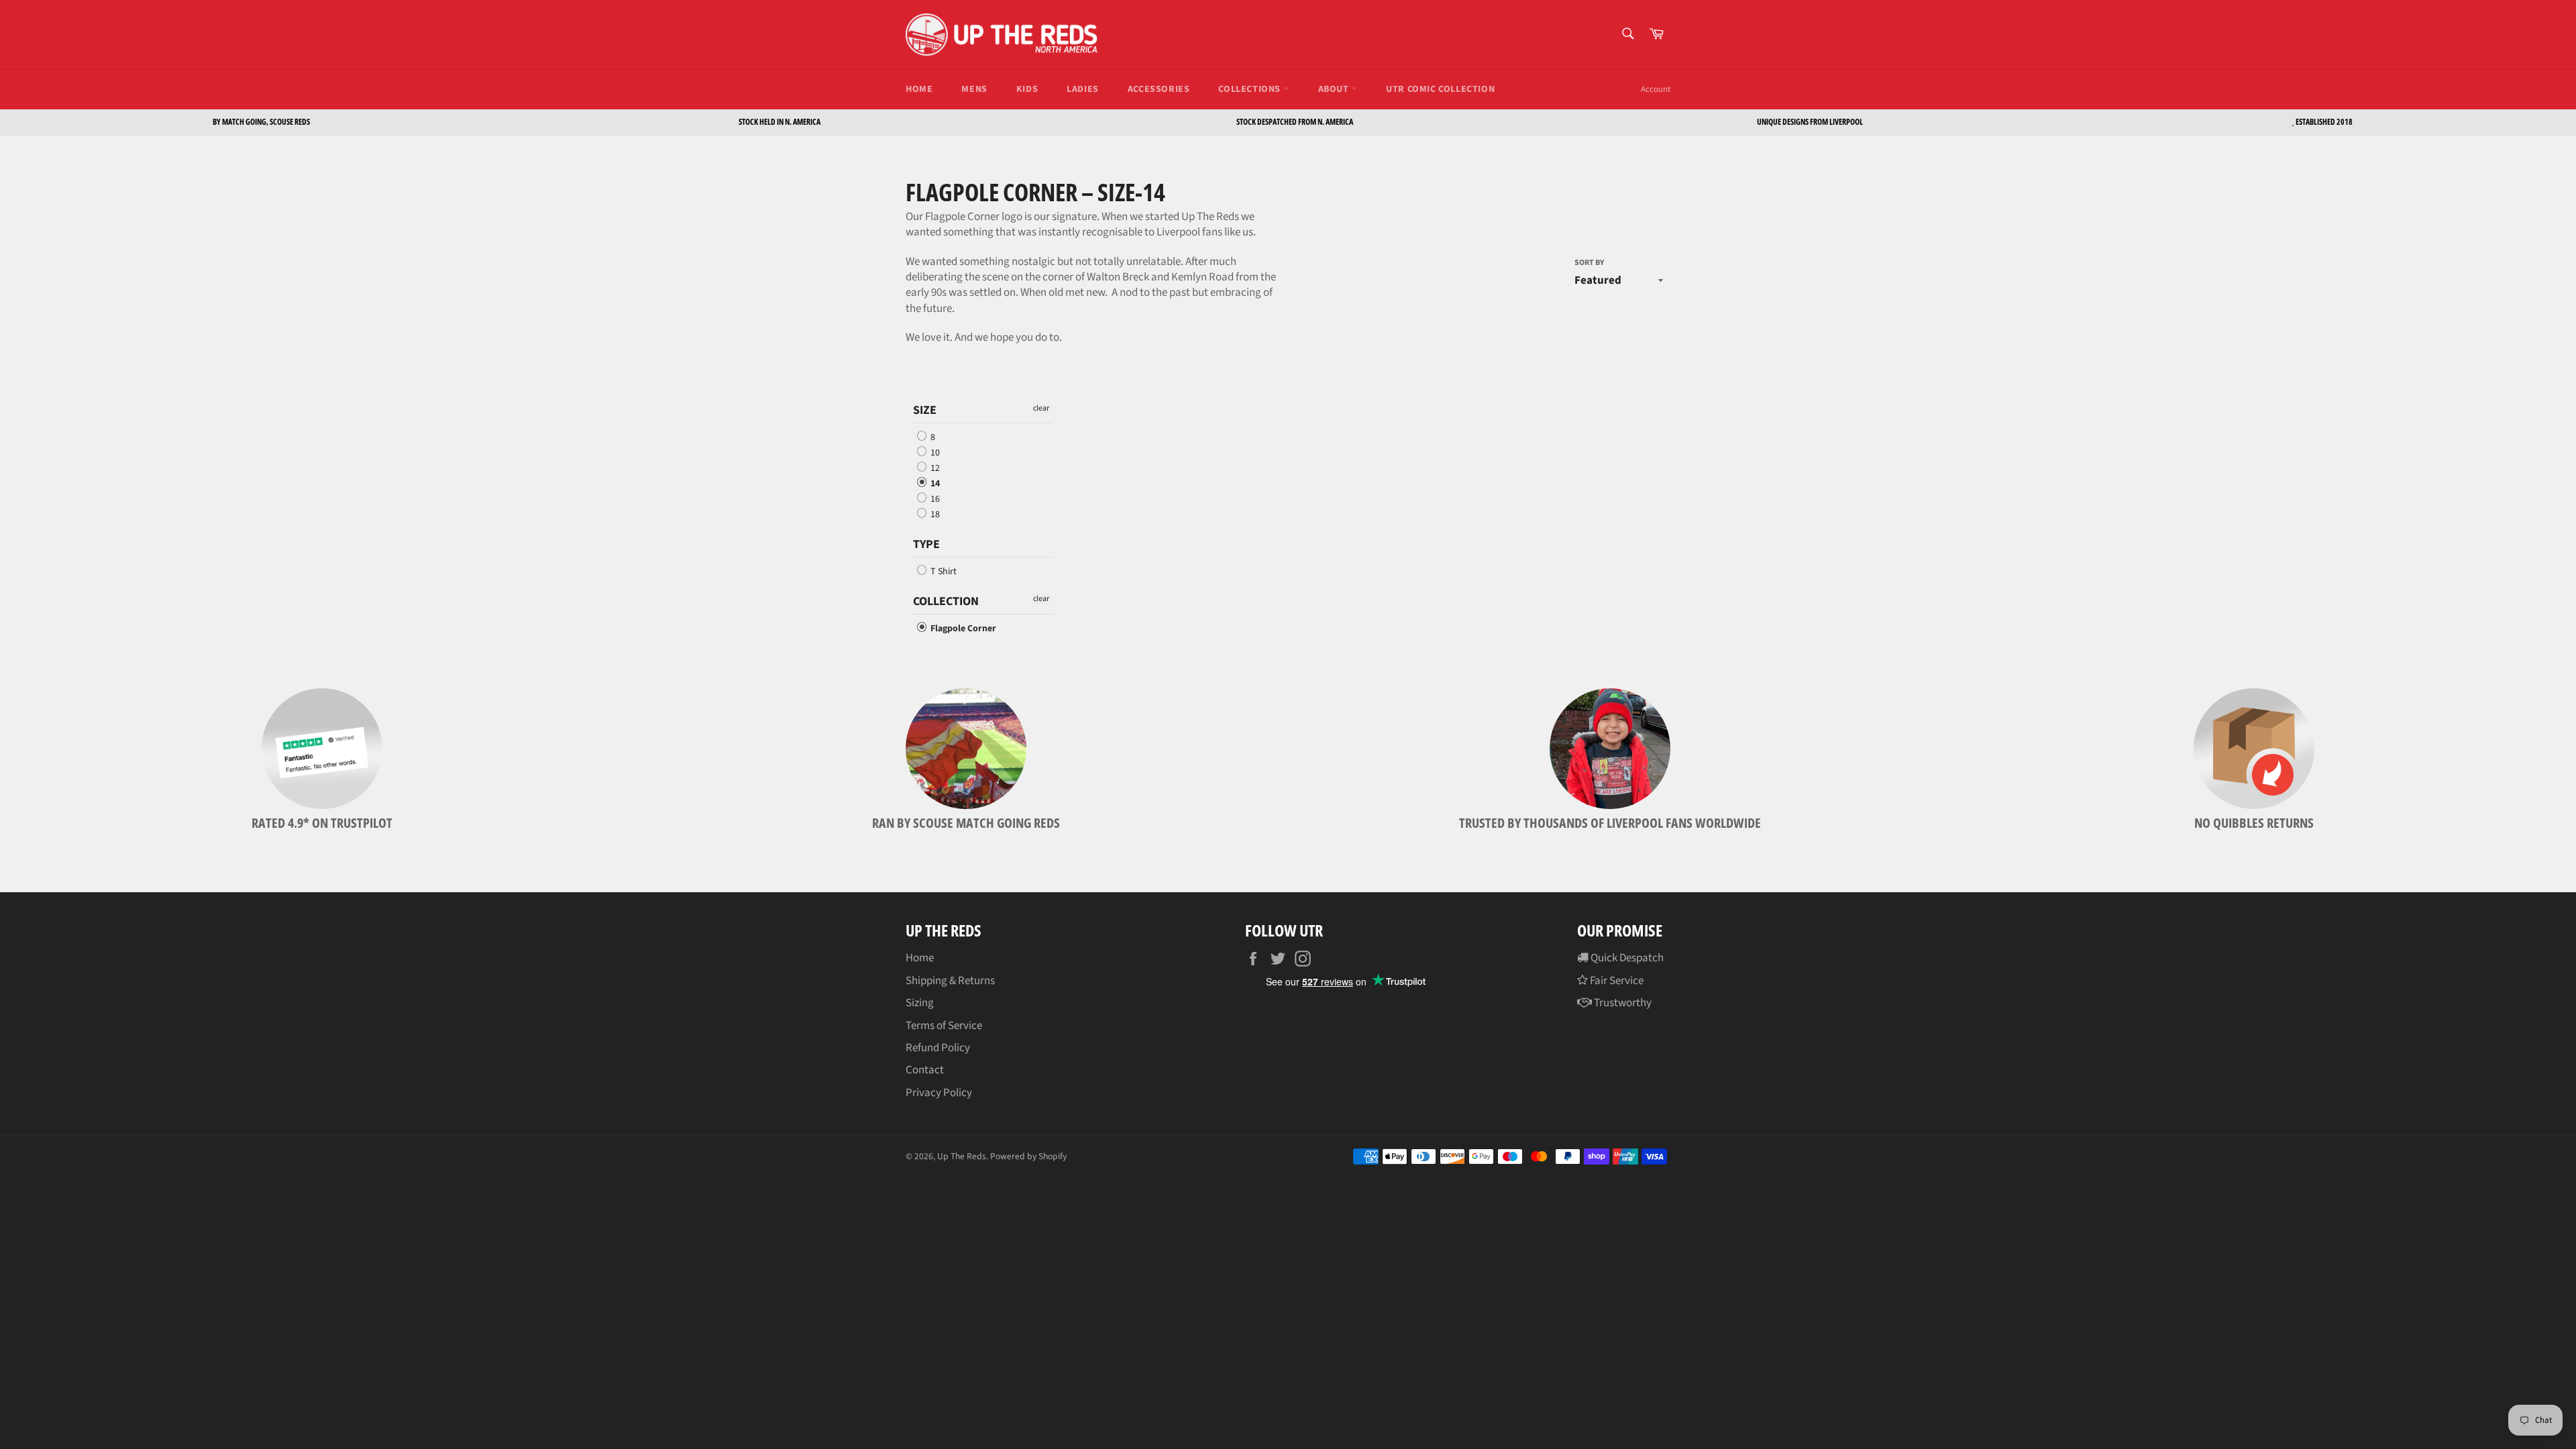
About (1335, 89)
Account (1656, 89)
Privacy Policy (939, 1093)
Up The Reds (962, 1156)
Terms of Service (944, 1026)
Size (925, 411)
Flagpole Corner (962, 629)
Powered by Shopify (1028, 1156)
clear (1041, 408)
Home (919, 89)
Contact (925, 1070)
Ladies (1083, 89)
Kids (1027, 89)
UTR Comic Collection (1440, 89)
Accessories (1159, 89)
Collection (946, 601)
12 (934, 468)
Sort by (1589, 263)
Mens (974, 89)
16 (934, 499)
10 (934, 453)
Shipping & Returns (950, 981)
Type (926, 544)
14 (934, 484)
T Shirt (943, 572)
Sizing (920, 1003)
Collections (1250, 89)
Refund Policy (938, 1048)
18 (934, 515)
